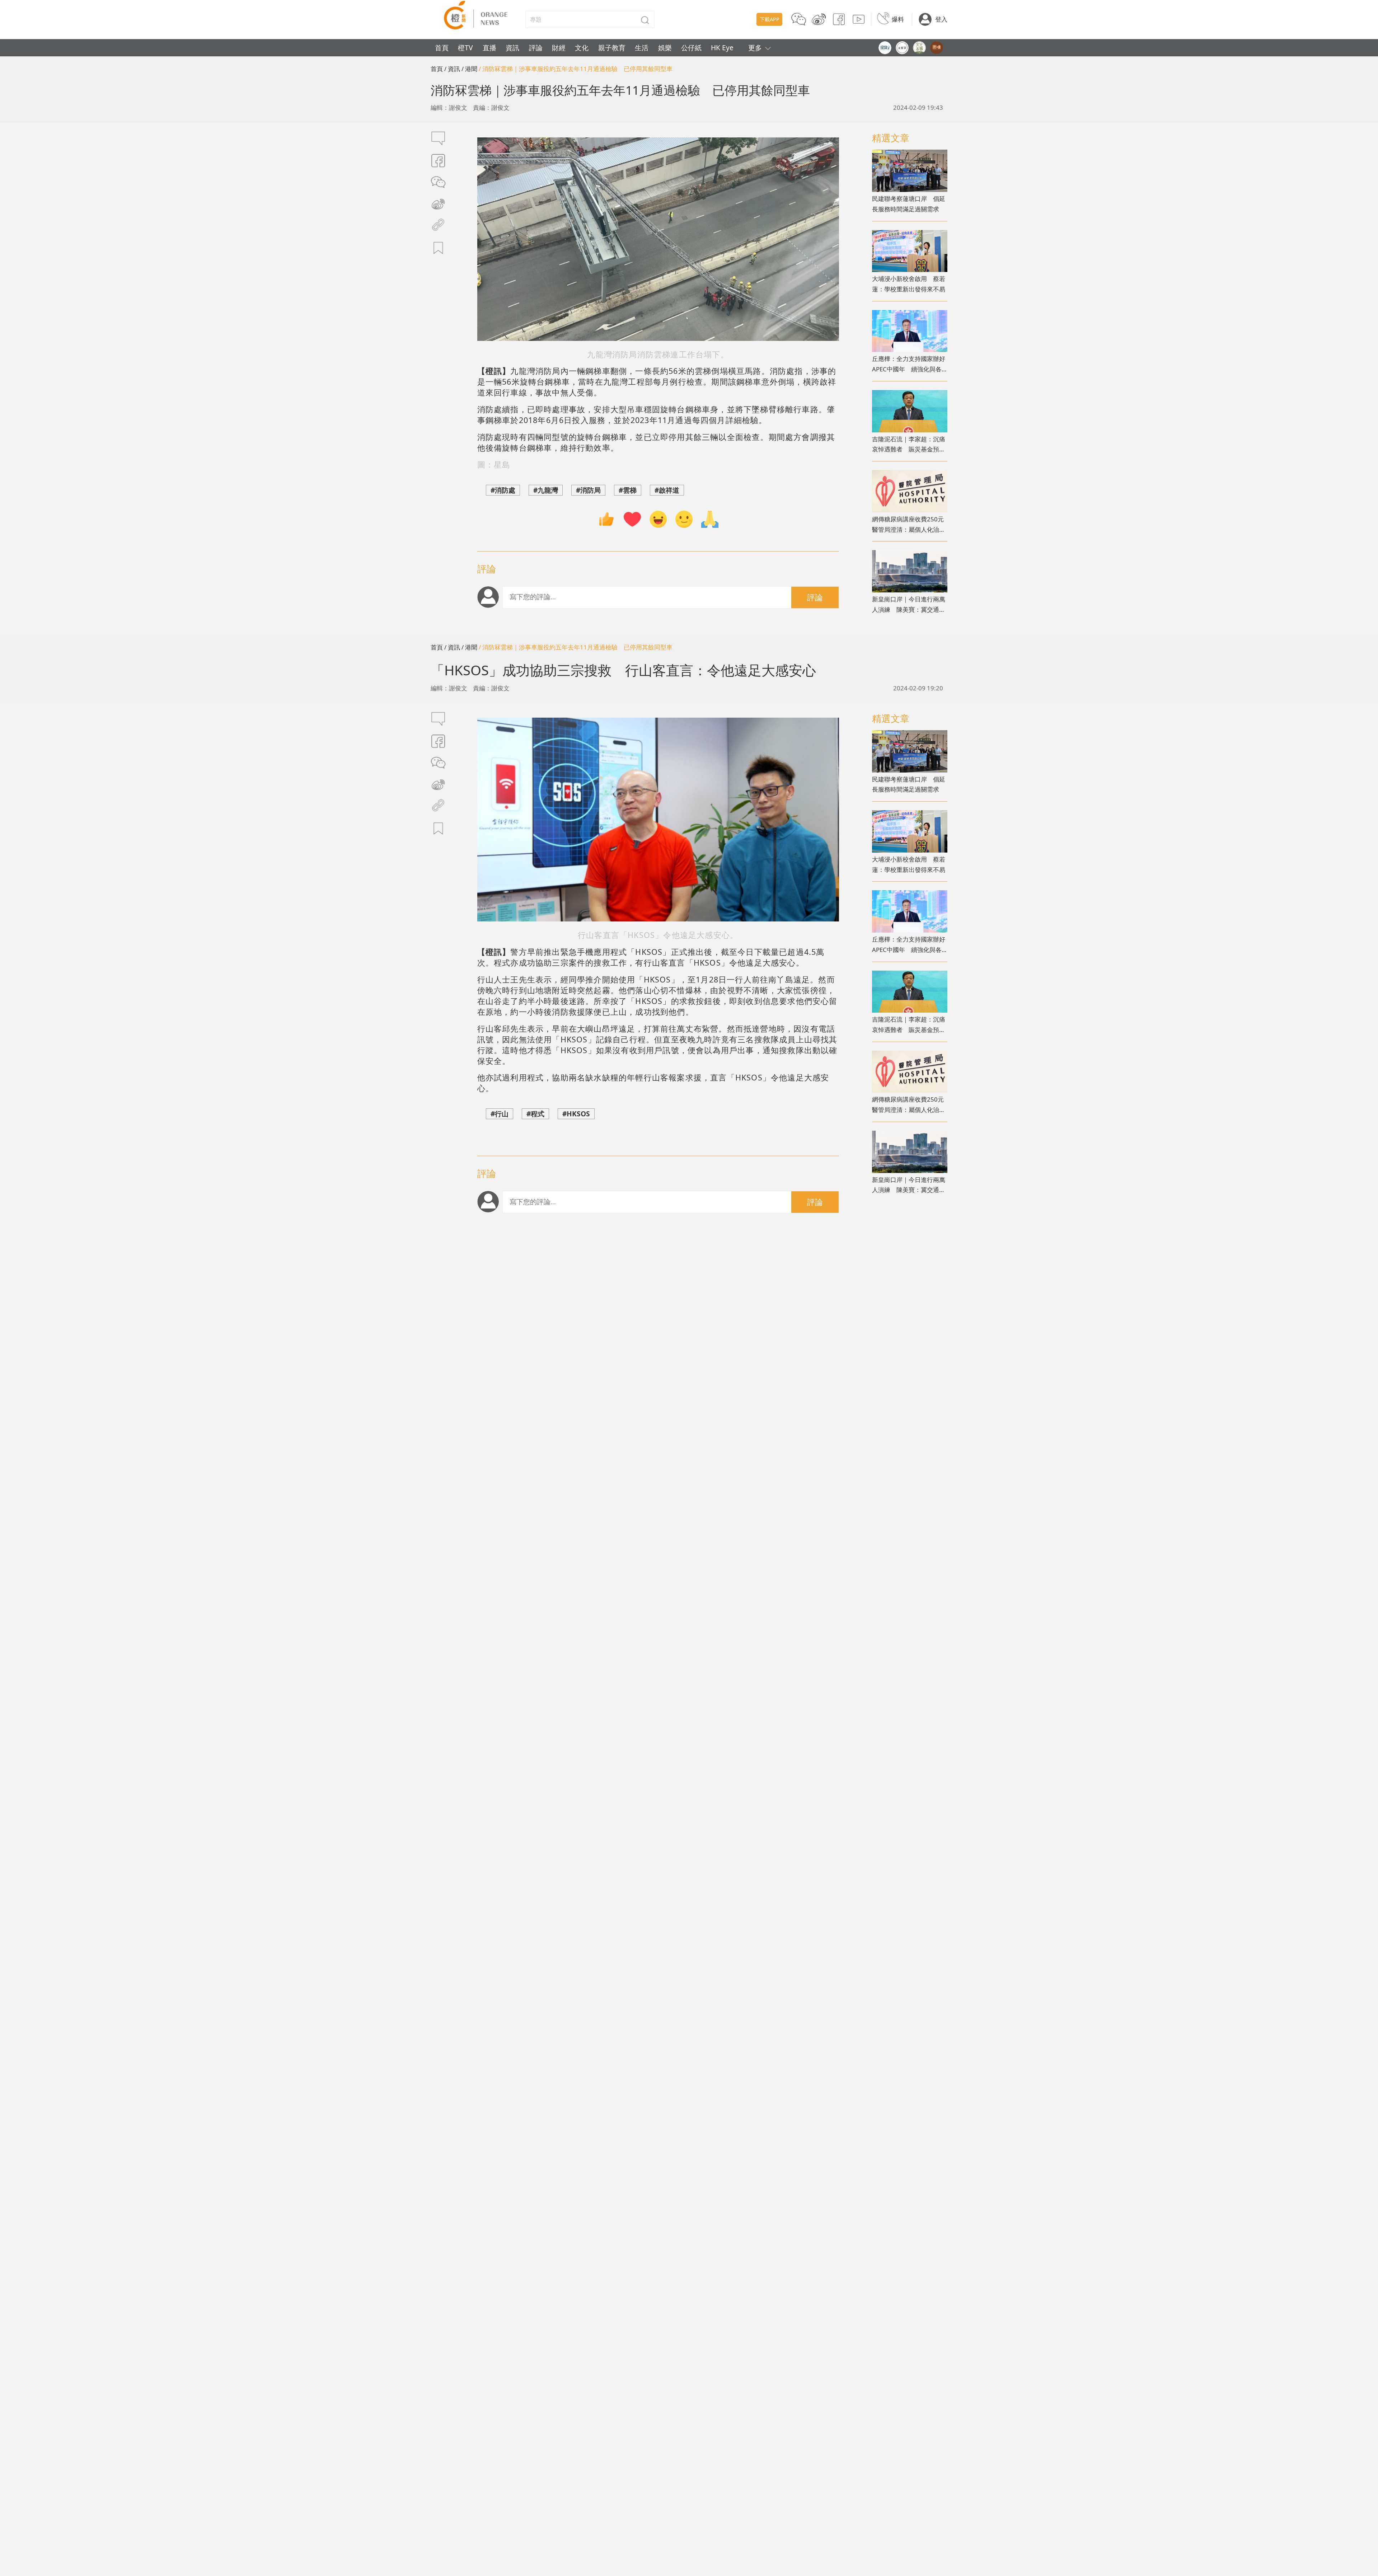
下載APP (770, 19)
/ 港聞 (469, 69)
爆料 (898, 19)
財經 (559, 48)
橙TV (465, 48)
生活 (642, 48)
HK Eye (722, 48)
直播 (489, 48)
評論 (536, 48)
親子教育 (612, 48)
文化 (582, 48)
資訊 (512, 48)
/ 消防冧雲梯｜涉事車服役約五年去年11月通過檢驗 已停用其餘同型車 (576, 69)
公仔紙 (691, 48)
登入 (941, 19)
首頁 (442, 48)
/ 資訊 (452, 69)
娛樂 (665, 48)
